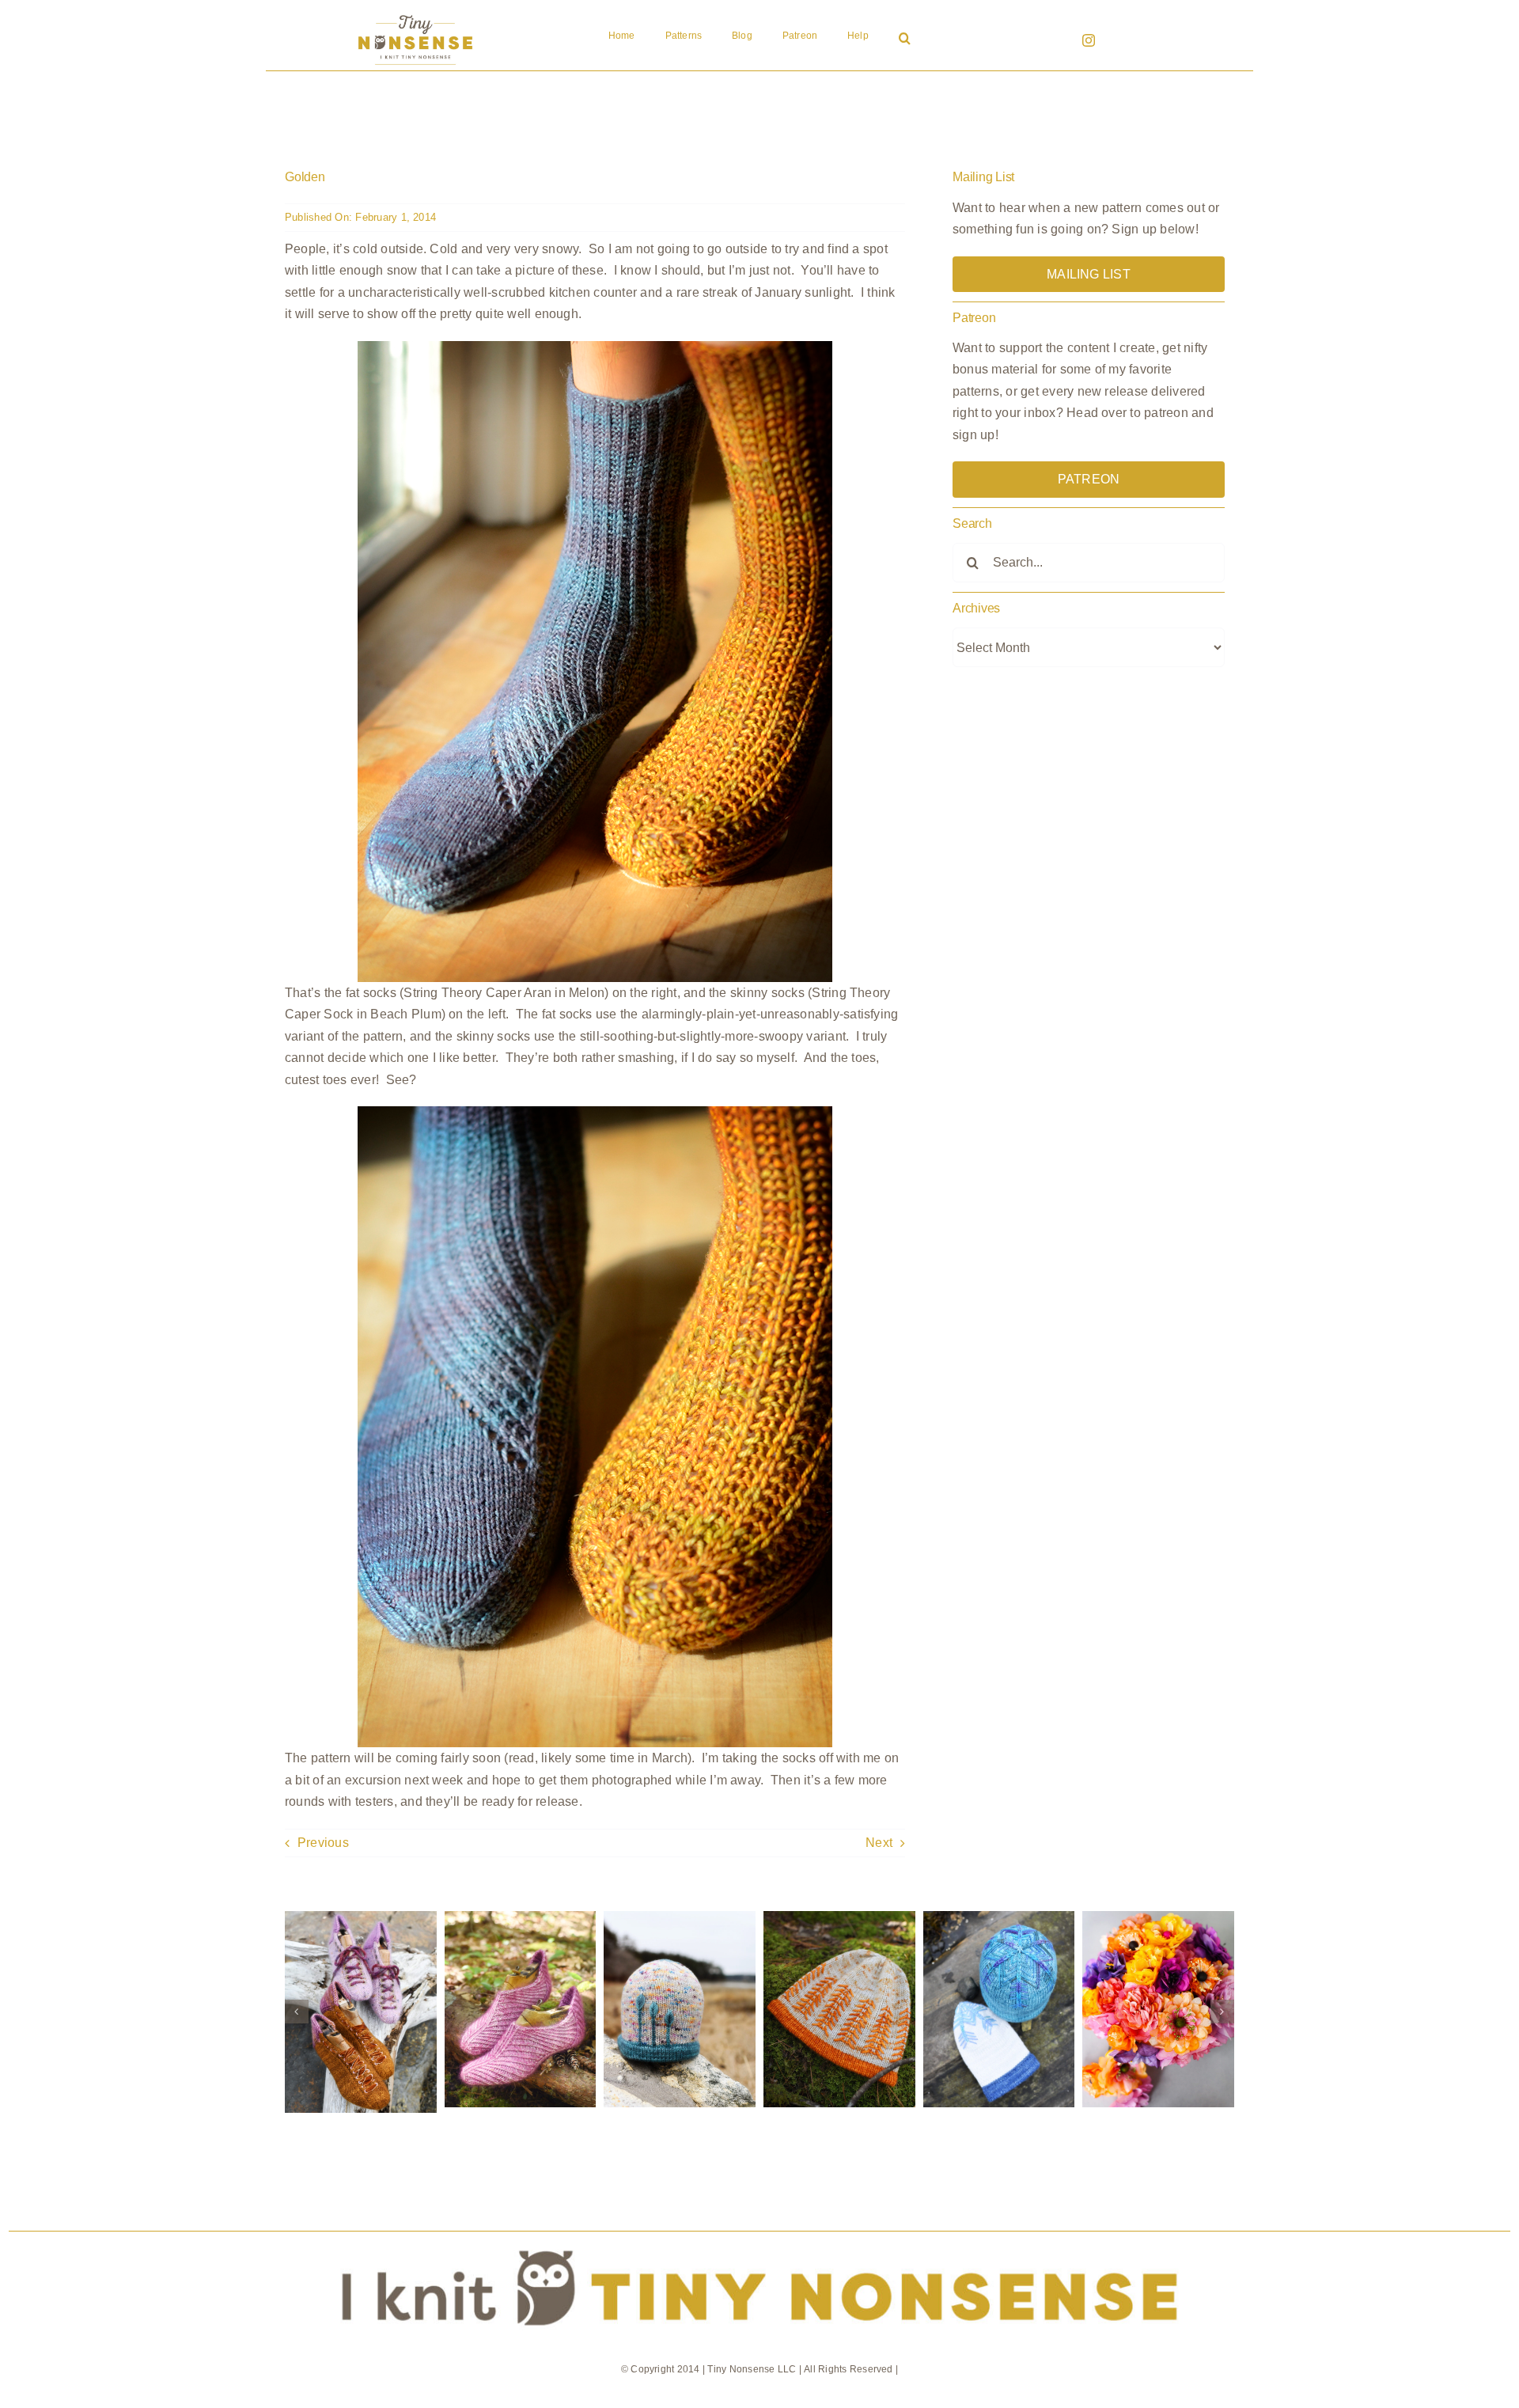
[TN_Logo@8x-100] (415, 15)
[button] (905, 40)
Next (879, 1843)
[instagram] (1089, 40)
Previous (323, 1843)
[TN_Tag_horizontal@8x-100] (759, 2237)
